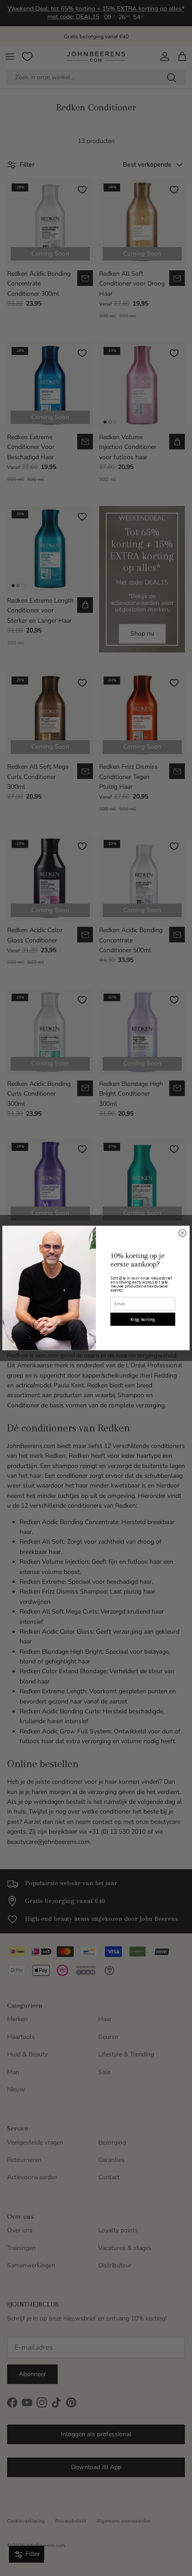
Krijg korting (143, 1319)
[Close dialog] (182, 1233)
